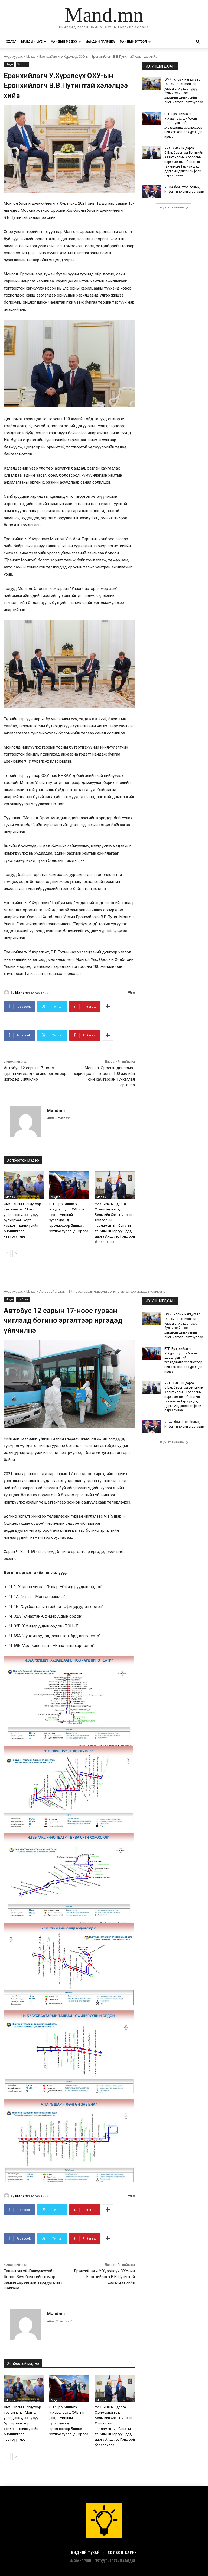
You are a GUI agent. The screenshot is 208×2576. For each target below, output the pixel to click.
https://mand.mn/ (59, 1118)
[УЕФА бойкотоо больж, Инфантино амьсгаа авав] (152, 191)
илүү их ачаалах (172, 207)
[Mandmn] (7, 993)
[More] (108, 1007)
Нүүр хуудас (13, 57)
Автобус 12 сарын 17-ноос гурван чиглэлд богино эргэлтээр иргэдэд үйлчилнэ (35, 1074)
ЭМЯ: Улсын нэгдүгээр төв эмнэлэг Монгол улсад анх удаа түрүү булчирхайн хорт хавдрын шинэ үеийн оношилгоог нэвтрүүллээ (22, 1220)
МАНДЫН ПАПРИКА (100, 42)
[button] (198, 42)
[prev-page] (7, 1254)
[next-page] (16, 1254)
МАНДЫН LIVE (32, 42)
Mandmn (22, 992)
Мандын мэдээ (64, 42)
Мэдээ (31, 57)
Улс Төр (22, 64)
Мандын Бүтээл (133, 42)
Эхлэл (11, 42)
